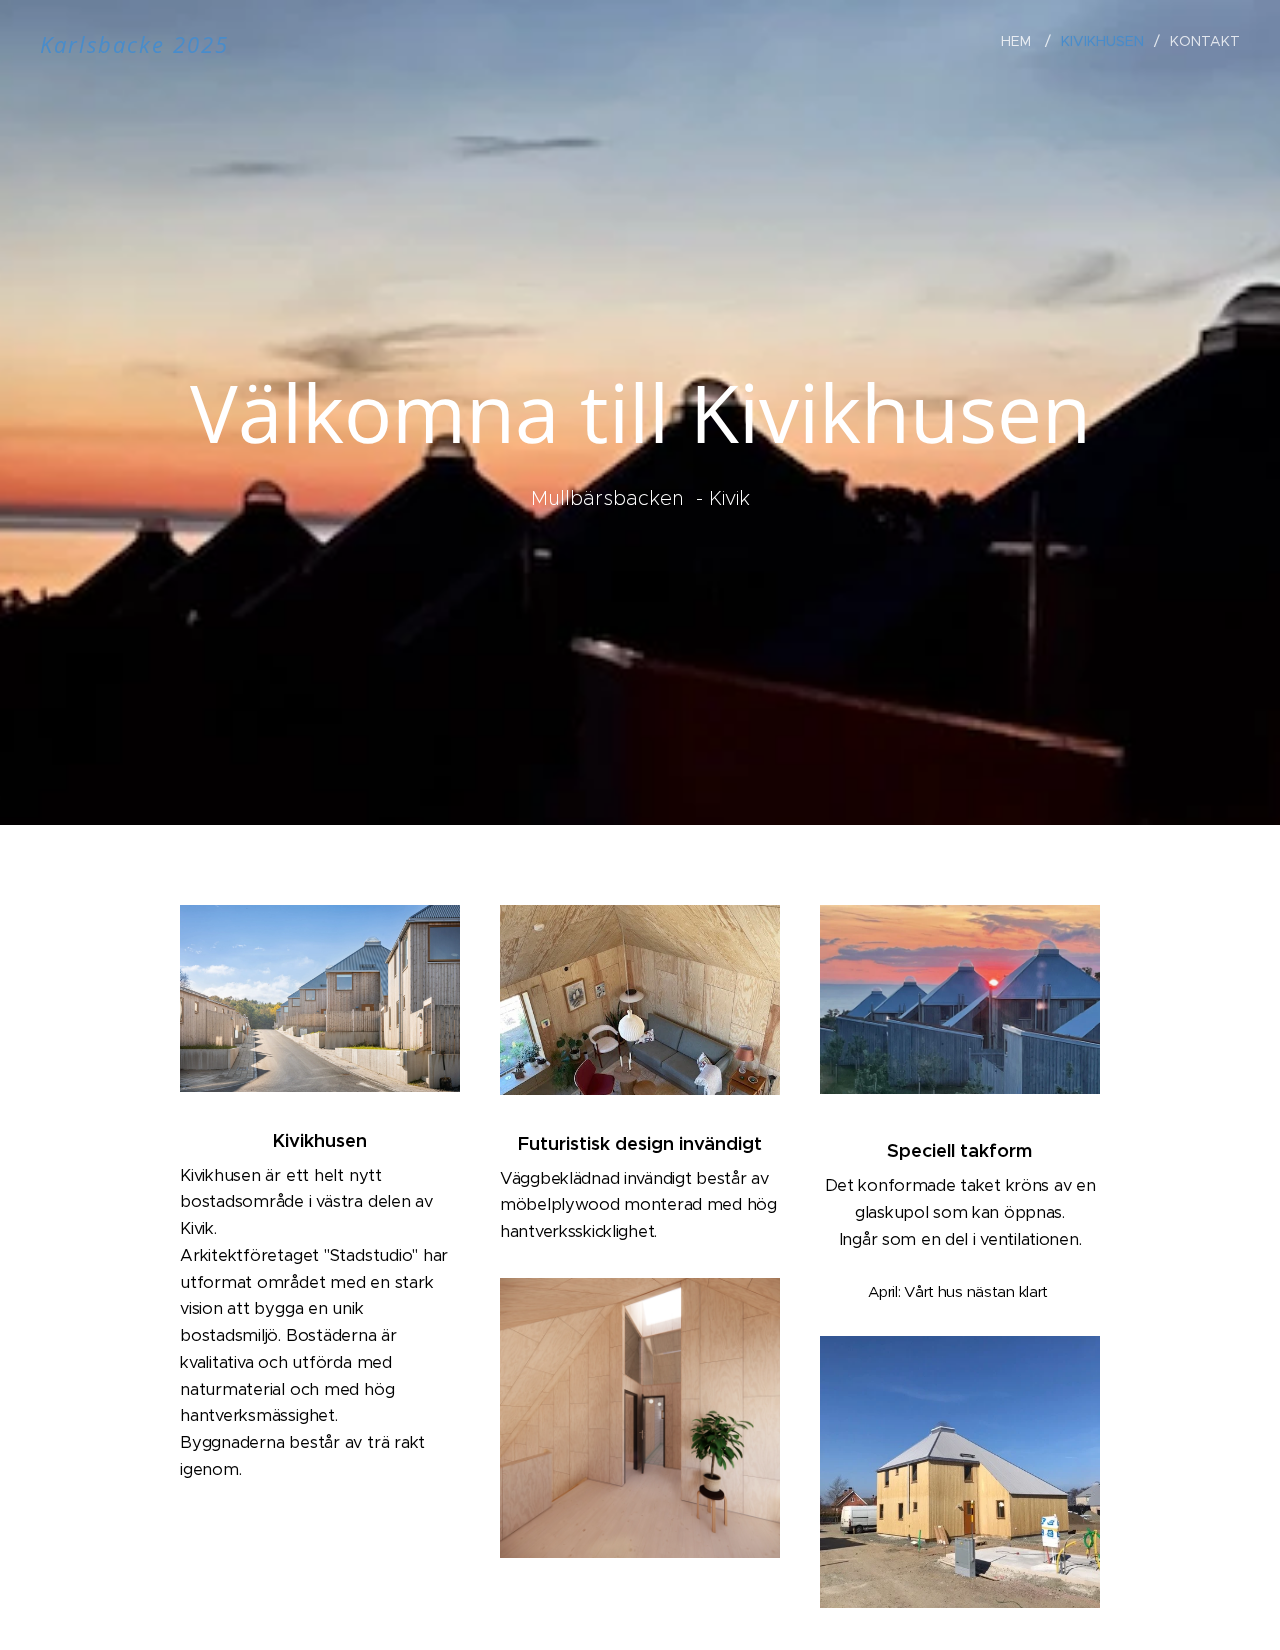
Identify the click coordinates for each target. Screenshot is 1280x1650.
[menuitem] (1023, 41)
